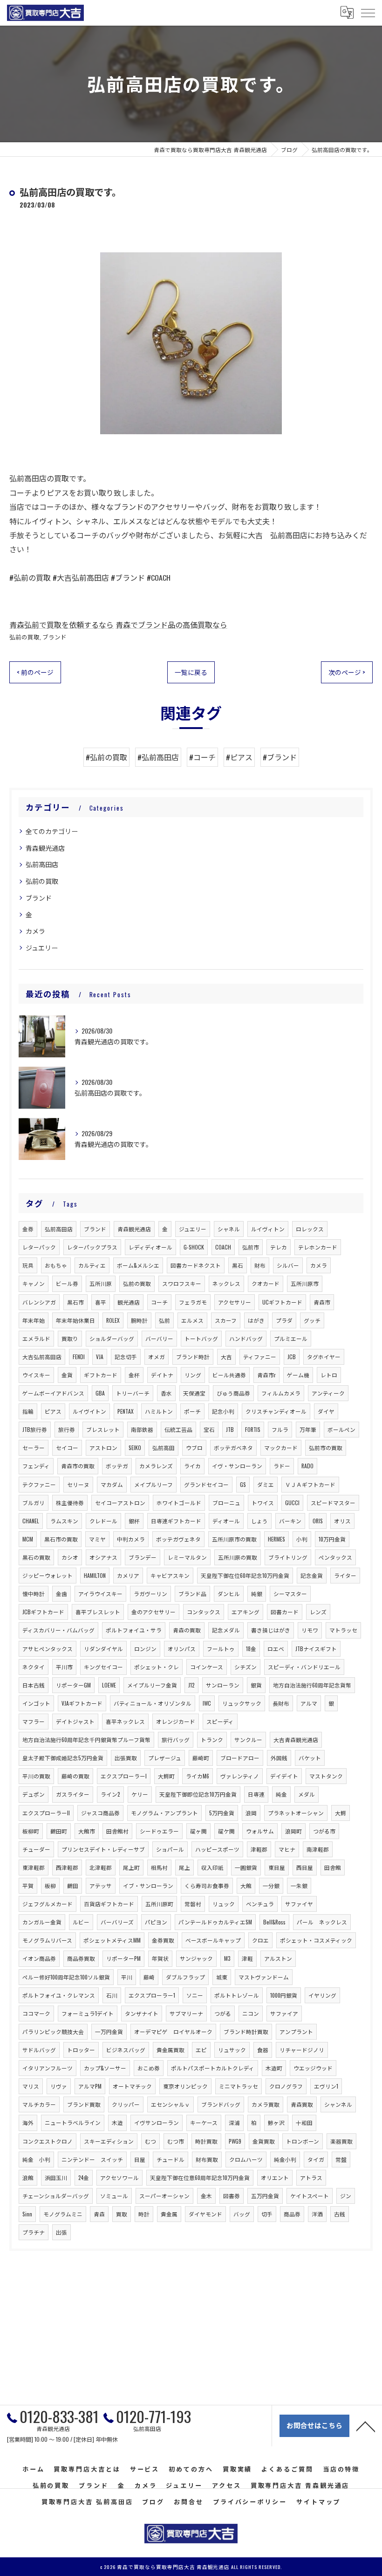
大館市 (87, 1831)
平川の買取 (36, 1776)
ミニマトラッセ (239, 2086)
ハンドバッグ (246, 1338)
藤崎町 (201, 1758)
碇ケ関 (226, 1831)
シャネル (229, 1229)
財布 (260, 1265)
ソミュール (114, 2196)
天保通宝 (194, 1393)
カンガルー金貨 (42, 1922)
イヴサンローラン (157, 2122)
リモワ (310, 1630)
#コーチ (202, 757)
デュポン (34, 1794)
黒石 (238, 1265)
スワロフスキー (182, 1283)
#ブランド (280, 757)
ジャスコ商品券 (100, 1813)
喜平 (101, 1302)
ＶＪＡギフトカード (310, 1484)
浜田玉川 (56, 2177)
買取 (122, 2214)
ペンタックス (335, 1557)
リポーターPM (123, 1958)
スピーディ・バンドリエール (304, 1667)
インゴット (36, 1703)
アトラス (311, 2177)
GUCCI (292, 1503)
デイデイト (284, 1776)
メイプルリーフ (153, 1484)
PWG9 (235, 2141)
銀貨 (256, 1685)
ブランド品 (192, 1594)
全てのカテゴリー (52, 831)
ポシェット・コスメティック (316, 1940)
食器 (263, 2050)
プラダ (284, 1320)
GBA (100, 1393)
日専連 (256, 1794)
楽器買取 (341, 2141)
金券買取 (163, 1940)
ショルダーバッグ (112, 1338)
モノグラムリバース (47, 1940)
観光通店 (129, 1302)
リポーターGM (73, 1685)
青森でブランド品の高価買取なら (171, 625)
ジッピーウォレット (48, 1575)
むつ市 (176, 2141)
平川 (127, 1977)
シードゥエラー (159, 1831)
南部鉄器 (142, 1429)
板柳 (50, 1885)
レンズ (318, 1612)
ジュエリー (42, 948)
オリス (342, 1521)
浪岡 (251, 1813)
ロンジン (145, 1649)
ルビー (81, 1922)
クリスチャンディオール (276, 1411)
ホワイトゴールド (179, 1503)
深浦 (234, 2122)
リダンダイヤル (103, 1649)
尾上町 (131, 1867)
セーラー (34, 1448)
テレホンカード (318, 1247)
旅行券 (67, 1429)
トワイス (263, 1503)
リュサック (232, 2050)
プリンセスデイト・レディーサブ (103, 1849)
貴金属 (169, 2214)
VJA (100, 1357)
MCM (28, 1539)
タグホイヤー (324, 1357)
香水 (166, 1393)
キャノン (34, 1283)
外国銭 (279, 1758)
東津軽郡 (34, 1867)
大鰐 (341, 1813)
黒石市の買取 (61, 1539)
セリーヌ (78, 1484)
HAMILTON (95, 1575)
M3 (227, 1958)
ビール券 (67, 1283)
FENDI (79, 1357)
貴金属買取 (171, 2050)
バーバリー (159, 1338)
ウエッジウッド (313, 2068)
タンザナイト (142, 2013)
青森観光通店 (45, 848)
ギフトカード (101, 1375)
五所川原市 (305, 1283)
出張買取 (126, 1758)
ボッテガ (117, 1466)
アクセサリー (235, 1302)
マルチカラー (39, 2104)
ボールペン (341, 1429)
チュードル (171, 2159)
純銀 (257, 1594)
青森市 (322, 1302)
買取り (70, 1338)
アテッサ (101, 1885)
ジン (346, 2196)
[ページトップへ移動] (366, 2426)
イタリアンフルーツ (48, 2068)
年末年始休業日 (75, 1320)
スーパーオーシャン (164, 2196)
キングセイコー (103, 1667)
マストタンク (326, 1776)
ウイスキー (36, 1375)
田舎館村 (117, 1831)
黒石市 (75, 1302)
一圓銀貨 (246, 1867)
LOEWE (109, 1685)
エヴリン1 (326, 2086)
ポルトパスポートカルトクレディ (213, 2068)
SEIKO (135, 1448)
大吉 (226, 1357)
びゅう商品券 (233, 1393)
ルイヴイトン (89, 1411)
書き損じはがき (271, 1630)
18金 (251, 1649)
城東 (222, 1977)
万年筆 (308, 1429)
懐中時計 (34, 1594)
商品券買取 (81, 1958)
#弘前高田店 (158, 757)
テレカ (279, 1247)
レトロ (329, 1375)
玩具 (28, 1265)
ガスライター (73, 1794)
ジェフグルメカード (48, 1904)
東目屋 (277, 1867)
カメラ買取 (266, 2104)
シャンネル (338, 2104)
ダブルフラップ (185, 1977)
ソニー (195, 1995)
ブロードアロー (240, 1758)
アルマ (309, 1703)
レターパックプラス (92, 1247)
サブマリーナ (186, 2013)
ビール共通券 (229, 1375)
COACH (223, 1247)
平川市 (64, 1667)
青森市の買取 (78, 1466)
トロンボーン (303, 2141)
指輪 (28, 1411)
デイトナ (162, 1375)
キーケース (204, 2122)
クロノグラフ (286, 2086)
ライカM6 (198, 1776)
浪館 (28, 2177)
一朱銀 (299, 1885)
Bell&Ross (274, 1922)
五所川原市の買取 (234, 1539)
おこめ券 (149, 2068)
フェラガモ (193, 1302)
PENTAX (126, 1411)
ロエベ (276, 1649)
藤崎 (149, 1977)
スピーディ (220, 1721)
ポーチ (192, 1411)
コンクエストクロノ (48, 2141)
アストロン (103, 1448)
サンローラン (223, 1685)
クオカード (266, 1283)
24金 (84, 2177)
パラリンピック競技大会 (53, 2031)
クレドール (103, 1521)
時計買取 (206, 2141)
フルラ (280, 1429)
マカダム (112, 1484)
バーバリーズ (117, 1922)
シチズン (246, 1667)
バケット (310, 1758)
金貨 (67, 1375)
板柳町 (31, 1831)
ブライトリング (288, 1557)
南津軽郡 (318, 1849)
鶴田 (73, 1885)
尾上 (184, 1867)
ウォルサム (260, 1831)
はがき (256, 1320)
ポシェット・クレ (157, 1667)
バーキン (290, 1521)
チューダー (36, 1849)
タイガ (316, 2159)
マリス (31, 2086)
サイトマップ (318, 2501)
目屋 (140, 2159)
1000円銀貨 (284, 1995)
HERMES (276, 1539)
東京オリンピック (185, 2086)
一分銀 (271, 1885)
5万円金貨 (222, 1813)
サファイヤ (299, 1904)
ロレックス (310, 1229)
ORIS (318, 1521)
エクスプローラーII (46, 1813)
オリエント (275, 2177)
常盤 (341, 2159)
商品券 (292, 2214)
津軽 (247, 1958)
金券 (28, 1229)
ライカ (192, 1466)
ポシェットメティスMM (112, 1940)
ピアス (53, 1411)
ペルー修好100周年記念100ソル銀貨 (66, 1977)
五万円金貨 (265, 2196)
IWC (207, 1703)
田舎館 (333, 1867)
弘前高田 (164, 1448)
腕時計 (139, 1320)
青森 (99, 2214)
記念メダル (226, 1630)
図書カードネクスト (196, 1265)
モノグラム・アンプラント (164, 1813)
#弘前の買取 (106, 757)
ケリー (140, 1794)
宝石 (209, 1429)
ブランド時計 (193, 1357)
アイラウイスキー (100, 1594)
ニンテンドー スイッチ (92, 2159)
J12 (191, 1685)
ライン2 (110, 1794)
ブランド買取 (84, 2104)
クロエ (260, 1940)
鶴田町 (59, 1831)
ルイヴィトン (268, 1229)
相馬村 (159, 1867)
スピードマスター (333, 1503)
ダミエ (266, 1484)
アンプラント (296, 2031)
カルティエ (92, 1265)
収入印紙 (212, 1867)
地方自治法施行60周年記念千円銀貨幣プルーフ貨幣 (86, 1739)
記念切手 (126, 1357)
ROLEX (113, 1320)
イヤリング (322, 1995)
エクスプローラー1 (152, 1995)
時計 (144, 2214)
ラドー (282, 1466)
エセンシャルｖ (171, 2104)
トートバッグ (201, 1338)
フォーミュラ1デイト (88, 2013)
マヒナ (287, 1849)
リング (193, 1375)
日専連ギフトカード (176, 1521)
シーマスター (290, 1594)
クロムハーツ (246, 2159)
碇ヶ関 (198, 1831)
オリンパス (182, 1649)
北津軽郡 (101, 1867)
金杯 (134, 1375)
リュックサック (242, 1703)
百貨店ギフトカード (109, 1904)
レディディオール (150, 1247)
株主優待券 (70, 1503)
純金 (281, 1794)
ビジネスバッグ (126, 2050)
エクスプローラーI (124, 1776)
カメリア (128, 1575)
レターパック (39, 1247)
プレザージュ (165, 1758)
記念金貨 (312, 1575)
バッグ (242, 2214)
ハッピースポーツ (217, 1849)
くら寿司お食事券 (207, 1885)
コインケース (207, 1667)
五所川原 (101, 1283)
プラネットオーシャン (296, 1813)
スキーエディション (109, 2141)
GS (243, 1484)
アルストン (278, 1958)
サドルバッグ (39, 2050)
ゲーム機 (298, 1375)
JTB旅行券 (35, 1429)
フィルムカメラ (281, 1393)
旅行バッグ (176, 1739)
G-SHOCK (194, 1247)
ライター (345, 1575)
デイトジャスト (75, 1721)
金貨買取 (264, 2141)
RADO (307, 1466)
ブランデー (143, 1557)
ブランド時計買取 (246, 2031)
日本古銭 (34, 1685)
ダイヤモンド (205, 2214)
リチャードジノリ (302, 2050)
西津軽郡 (67, 1867)
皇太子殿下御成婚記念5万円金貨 (63, 1758)
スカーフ (226, 1320)
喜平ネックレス (125, 1721)
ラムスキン (64, 1521)
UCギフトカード (282, 1302)
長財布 (281, 1703)
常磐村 (193, 1904)
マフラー (34, 1721)
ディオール (226, 1521)
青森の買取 (187, 1630)
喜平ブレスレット (98, 1612)
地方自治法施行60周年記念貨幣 (312, 1685)
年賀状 (160, 1958)
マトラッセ (343, 1630)
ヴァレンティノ (240, 1776)
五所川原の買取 (238, 1557)
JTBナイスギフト (316, 1649)
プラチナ (34, 2232)
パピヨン (156, 1922)
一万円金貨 (109, 2031)
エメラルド (36, 1338)
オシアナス (103, 1557)
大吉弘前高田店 (42, 1357)
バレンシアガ (39, 1302)
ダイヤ (326, 1411)
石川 (112, 1995)
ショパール (170, 1849)
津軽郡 (259, 1849)
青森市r (266, 1375)
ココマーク (36, 2013)
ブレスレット (103, 1429)
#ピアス (239, 757)
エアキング (246, 1612)
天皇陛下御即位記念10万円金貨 (198, 1794)
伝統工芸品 (178, 1429)
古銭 (340, 2214)
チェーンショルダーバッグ (56, 2196)
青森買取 (302, 2104)
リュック (224, 1904)
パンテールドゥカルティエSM (215, 1922)
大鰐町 (166, 1776)
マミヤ (97, 1539)
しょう (259, 1521)
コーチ (159, 1302)
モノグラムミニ (63, 2214)
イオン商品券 (39, 1958)
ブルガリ (34, 1503)
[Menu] (368, 13)
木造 (117, 2122)
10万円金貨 (332, 1539)
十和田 (304, 2122)
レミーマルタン (187, 1557)
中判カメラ (131, 1539)
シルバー (288, 1265)
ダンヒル (229, 1594)
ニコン (251, 2013)
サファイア (284, 2013)
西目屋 (305, 1867)
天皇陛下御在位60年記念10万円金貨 (245, 1575)
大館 (246, 1885)
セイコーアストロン (120, 1503)
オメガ (157, 1357)
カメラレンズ (156, 1466)
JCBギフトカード (43, 1612)
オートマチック (132, 2086)
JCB (292, 1357)
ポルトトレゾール (237, 1995)
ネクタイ (34, 1667)
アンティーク (328, 1393)
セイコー (67, 1448)
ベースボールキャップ (213, 1940)
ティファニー (260, 1357)
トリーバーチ (133, 1393)
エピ (201, 2050)
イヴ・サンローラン (237, 1466)
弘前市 (251, 1247)
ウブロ (194, 1448)
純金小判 (285, 2159)
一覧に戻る (191, 672)
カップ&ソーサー (105, 2068)
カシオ (70, 1557)
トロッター (81, 2050)
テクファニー (39, 1484)
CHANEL (31, 1521)
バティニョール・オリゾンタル (153, 1703)
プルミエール (291, 1338)
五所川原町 (159, 1904)
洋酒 (317, 2214)
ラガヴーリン (150, 1594)
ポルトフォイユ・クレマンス (59, 1995)
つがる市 (324, 1831)
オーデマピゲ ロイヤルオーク (173, 2031)
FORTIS (253, 1429)
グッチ (312, 1320)
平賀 (28, 1885)
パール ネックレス (322, 1922)
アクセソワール (119, 2177)
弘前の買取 (24, 637)
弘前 (164, 1320)
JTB (230, 1429)
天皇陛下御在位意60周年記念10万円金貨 (200, 2177)
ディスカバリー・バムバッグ (58, 1630)
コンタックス (204, 1612)
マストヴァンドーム (264, 1977)
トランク (212, 1739)
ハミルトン (159, 1411)
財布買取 (207, 2159)
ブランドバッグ (221, 2104)
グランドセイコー (206, 1484)
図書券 (232, 2196)
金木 (206, 2196)
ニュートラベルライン (73, 2122)
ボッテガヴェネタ (178, 1539)
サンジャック (196, 1958)
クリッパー (126, 2104)
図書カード (285, 1612)
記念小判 (223, 1411)
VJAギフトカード (82, 1703)
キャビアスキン (170, 1575)
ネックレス (226, 1283)
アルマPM (90, 2086)
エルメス (192, 1320)
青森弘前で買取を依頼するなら (61, 625)
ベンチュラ (260, 1904)
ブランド (55, 637)
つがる (223, 2013)
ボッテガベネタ (233, 1448)
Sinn (27, 2214)
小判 (302, 1539)
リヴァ (59, 2086)
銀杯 (134, 1521)
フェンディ (36, 1466)
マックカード (281, 1448)
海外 (28, 2122)
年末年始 (34, 1320)
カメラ (35, 931)
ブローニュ (226, 1503)
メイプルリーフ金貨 (152, 1685)
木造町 (274, 2068)
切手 (267, 2214)
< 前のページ (35, 672)
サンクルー (248, 1739)
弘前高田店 (42, 864)
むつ (150, 2141)
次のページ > (347, 672)
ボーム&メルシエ (138, 1265)
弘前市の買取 (326, 1448)
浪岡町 (293, 1831)
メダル (307, 1794)
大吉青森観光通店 (296, 1739)
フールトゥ (221, 1649)
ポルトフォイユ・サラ (134, 1630)
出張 (61, 2232)
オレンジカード (176, 1721)
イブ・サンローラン (148, 1885)
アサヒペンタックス (48, 1649)
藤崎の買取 (75, 1776)
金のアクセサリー (153, 1612)
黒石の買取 (36, 1557)
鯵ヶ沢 (276, 2122)
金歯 (61, 1594)
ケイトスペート (310, 2196)
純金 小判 (36, 2159)
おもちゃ (56, 1265)
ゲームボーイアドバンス (53, 1393)
